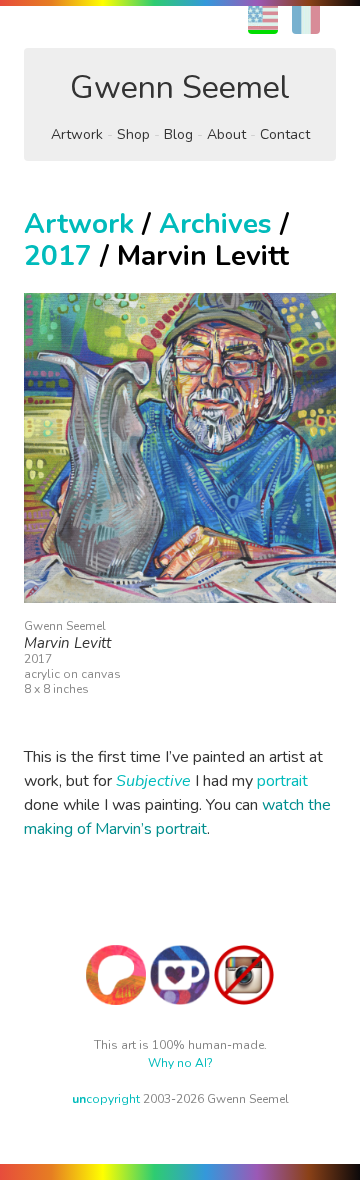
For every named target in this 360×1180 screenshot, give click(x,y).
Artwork (77, 134)
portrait (282, 781)
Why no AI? (180, 1063)
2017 (58, 256)
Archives (215, 224)
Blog (178, 134)
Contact (285, 134)
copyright (106, 1099)
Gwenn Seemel (180, 87)
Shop (133, 134)
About (226, 134)
